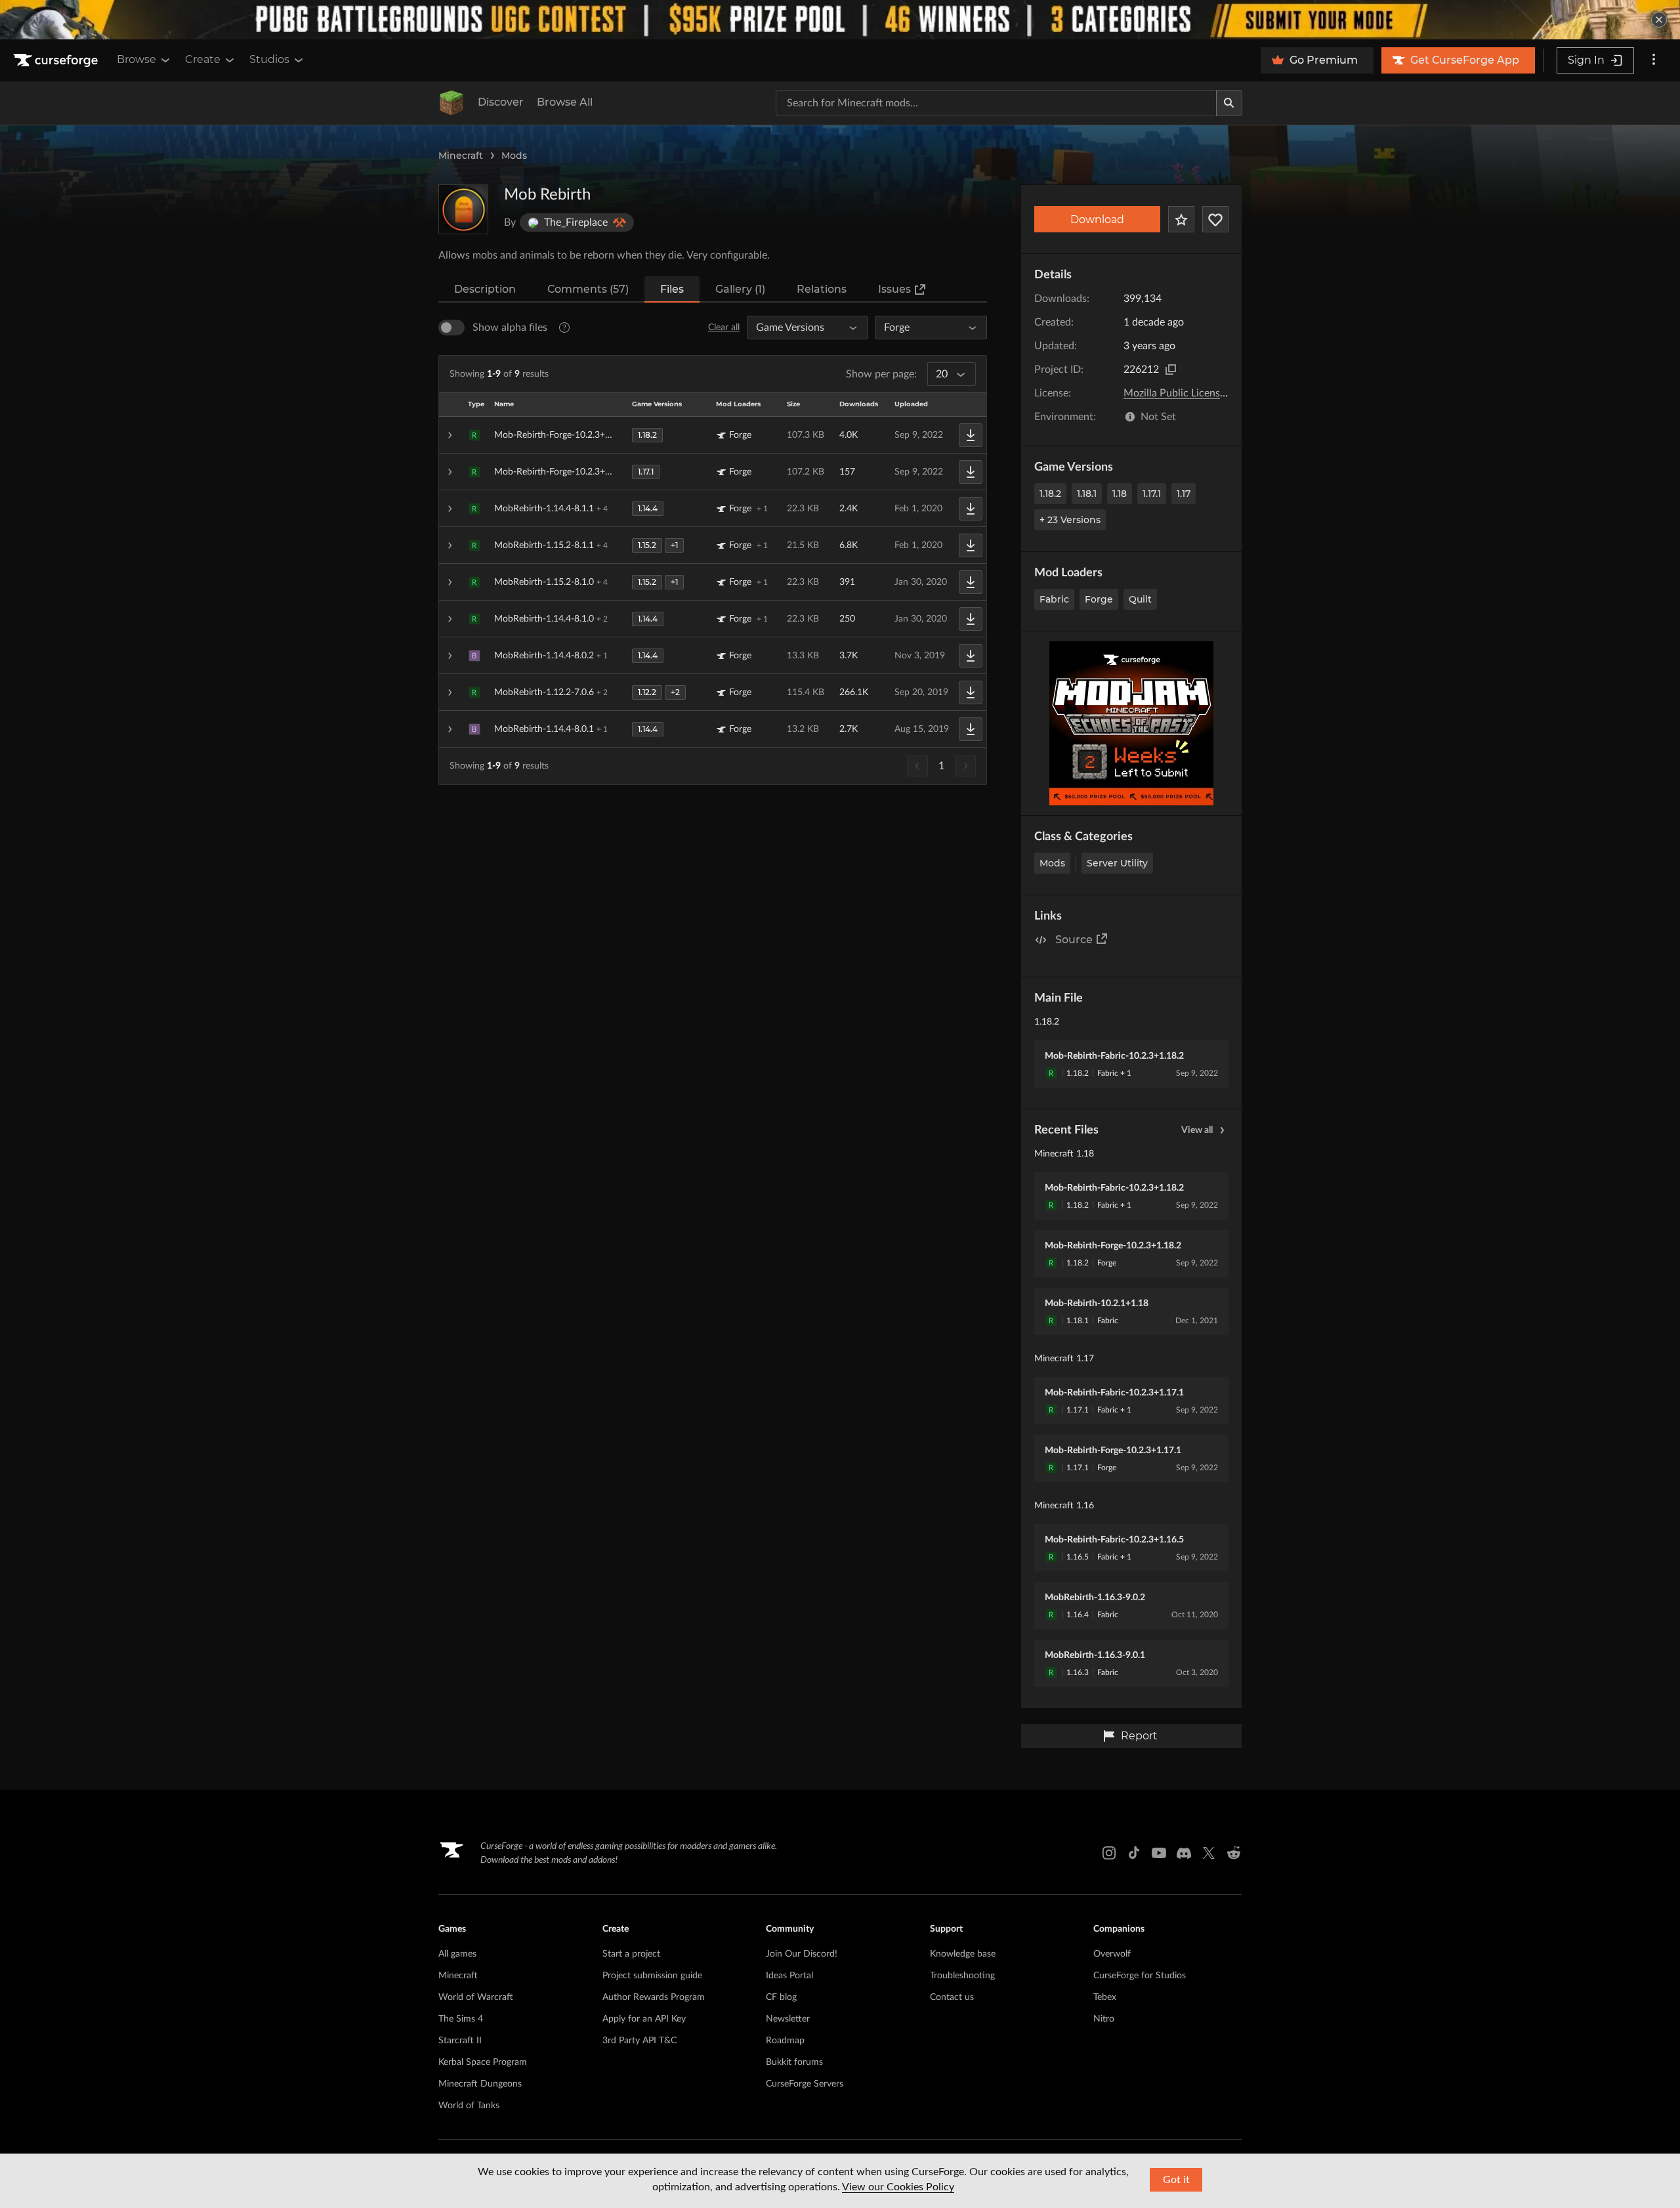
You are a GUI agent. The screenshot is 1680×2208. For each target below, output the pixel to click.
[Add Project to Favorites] (1181, 219)
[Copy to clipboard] (1171, 370)
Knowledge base (963, 1954)
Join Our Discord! (802, 1954)
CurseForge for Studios (1140, 1976)
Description (485, 289)
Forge (1099, 599)
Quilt (1140, 599)
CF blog (781, 1997)
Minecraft (461, 156)
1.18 (1120, 494)
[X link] (1209, 1853)
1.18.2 (1050, 494)
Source (1074, 940)
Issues (894, 289)
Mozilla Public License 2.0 (1183, 393)
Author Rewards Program (654, 1997)
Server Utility (1117, 863)
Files (672, 289)
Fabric (1054, 599)
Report (1139, 1736)
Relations (822, 289)
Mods (514, 156)
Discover (501, 102)
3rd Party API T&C (640, 2041)
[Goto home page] (57, 60)
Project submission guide (652, 1976)
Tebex (1105, 1997)
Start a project (631, 1954)
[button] (713, 435)
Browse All (565, 102)
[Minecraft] (451, 103)
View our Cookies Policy (898, 2187)
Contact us (952, 1997)
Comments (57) (588, 289)
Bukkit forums (794, 2062)
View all (1197, 1130)
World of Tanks (469, 2106)
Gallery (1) (740, 289)
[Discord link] (1184, 1853)
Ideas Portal (789, 1976)
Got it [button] (1176, 2180)
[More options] (1654, 60)
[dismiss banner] (1659, 20)
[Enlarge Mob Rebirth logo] (463, 209)
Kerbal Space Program (483, 2062)
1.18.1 (1087, 494)
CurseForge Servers (805, 2084)
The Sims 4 (461, 2019)
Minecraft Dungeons (480, 2084)
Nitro (1104, 2019)
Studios (269, 59)
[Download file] (971, 435)
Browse (136, 59)
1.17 (1184, 494)
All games (457, 1954)
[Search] (1229, 103)
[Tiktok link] (1134, 1853)
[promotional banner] (840, 20)
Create (203, 59)
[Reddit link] (1234, 1853)
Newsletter (788, 2019)
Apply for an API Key (644, 2019)
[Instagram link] (1109, 1853)
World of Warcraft (476, 1997)
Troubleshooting (962, 1976)
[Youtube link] (1159, 1853)
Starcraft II (460, 2041)
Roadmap (785, 2041)
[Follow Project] (1215, 219)
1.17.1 (1152, 494)
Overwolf (1112, 1954)
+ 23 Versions (1070, 520)
